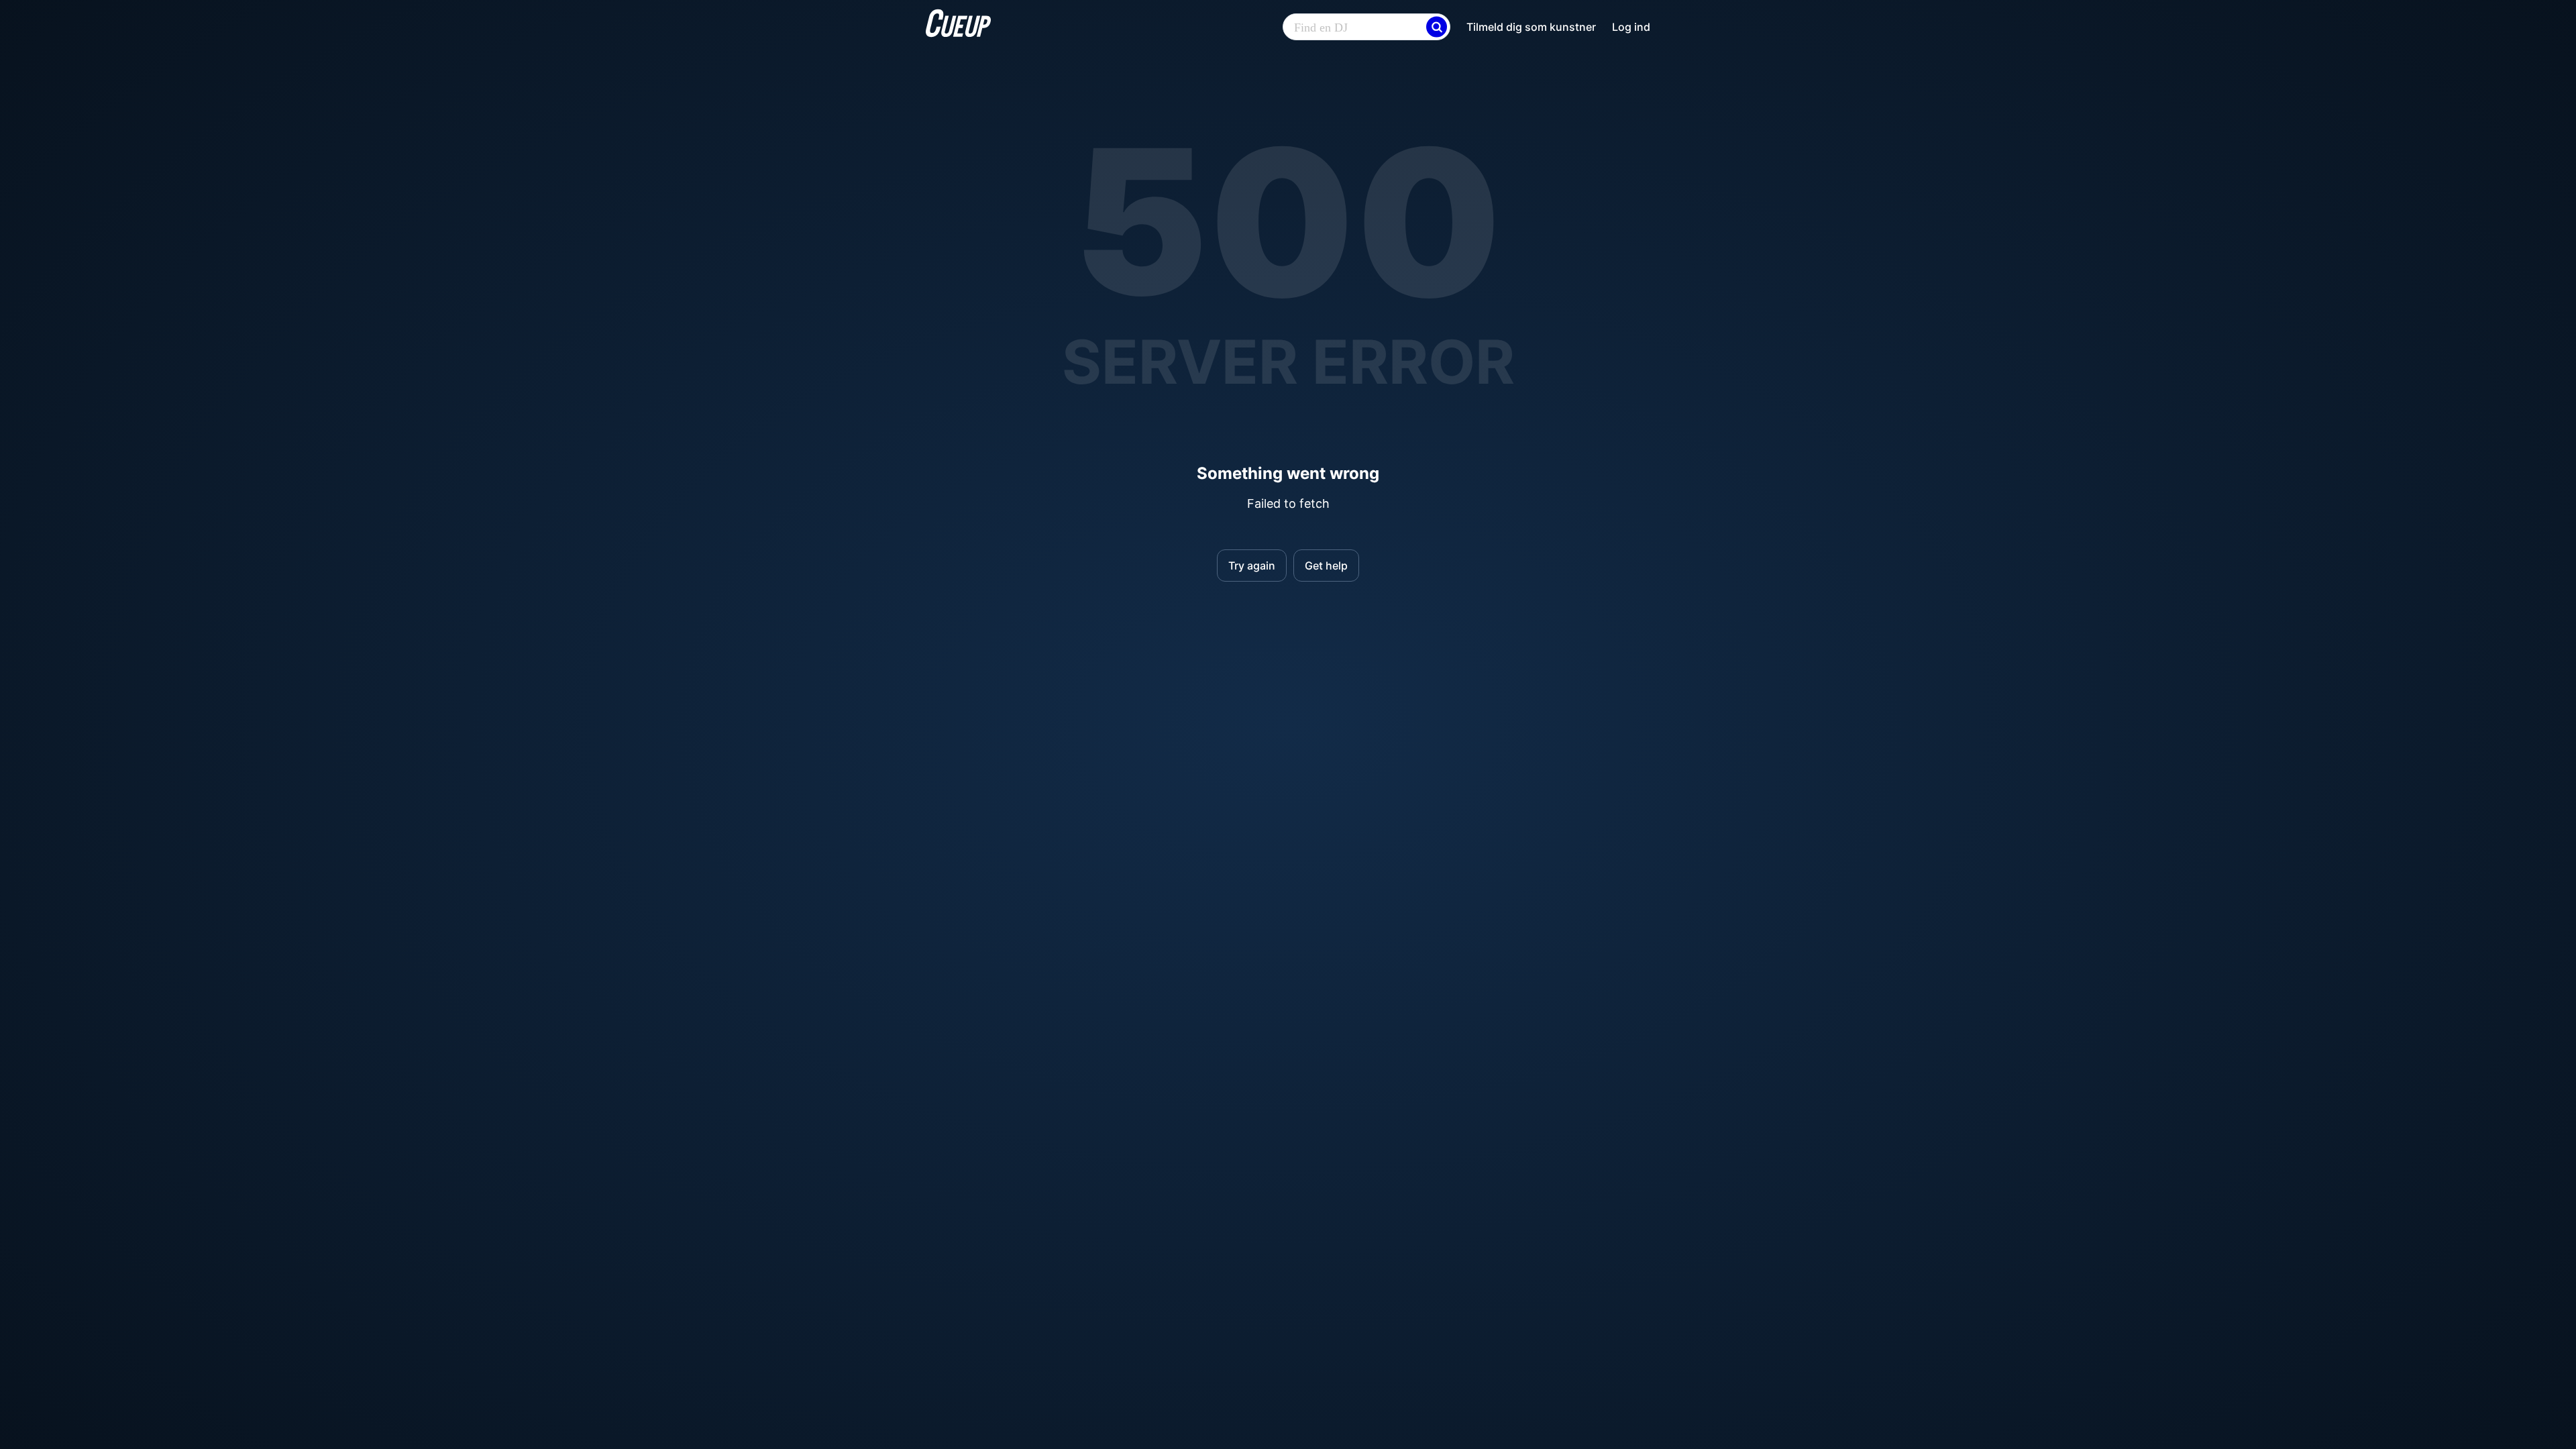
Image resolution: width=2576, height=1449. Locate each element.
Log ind (1631, 27)
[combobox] (1366, 28)
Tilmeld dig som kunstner (1531, 27)
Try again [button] (1252, 566)
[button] (1437, 27)
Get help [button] (1326, 566)
